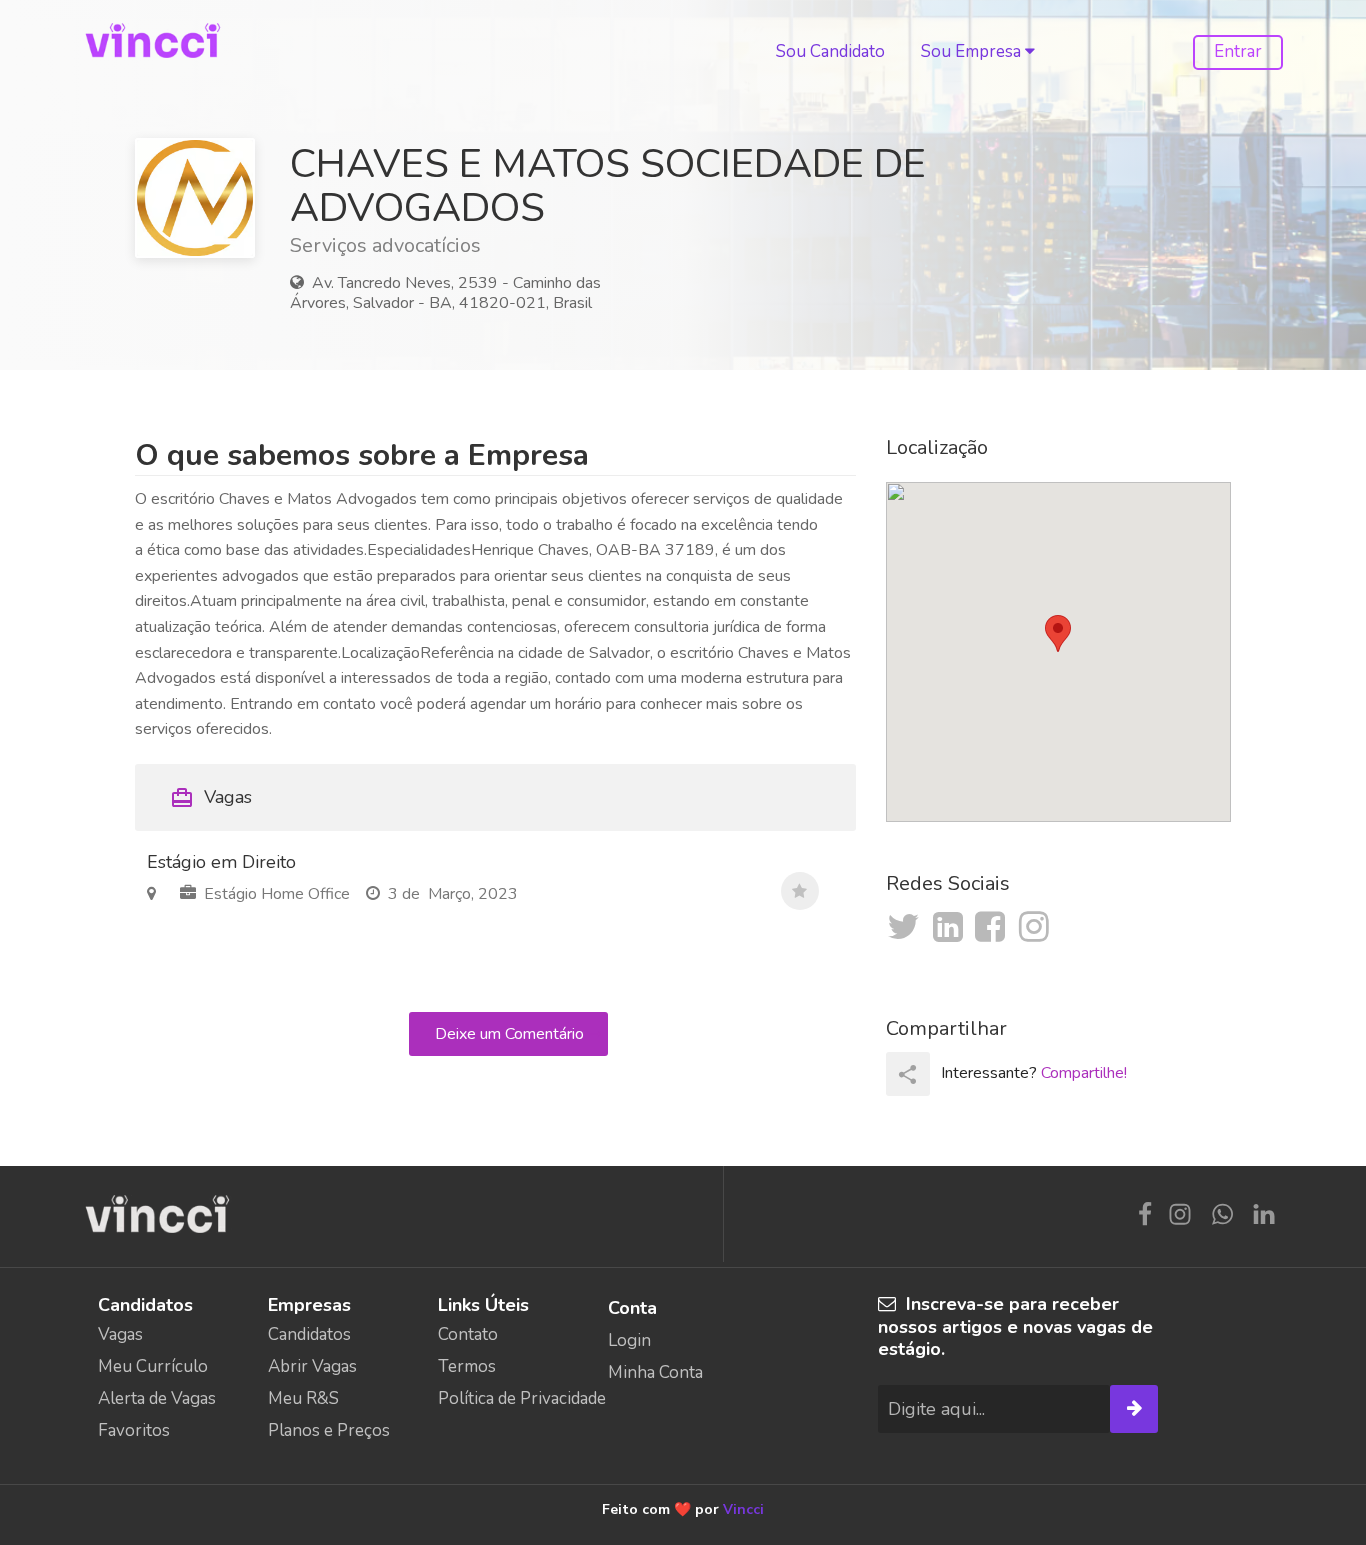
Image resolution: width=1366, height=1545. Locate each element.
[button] (1058, 633)
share (907, 1074)
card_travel (182, 798)
